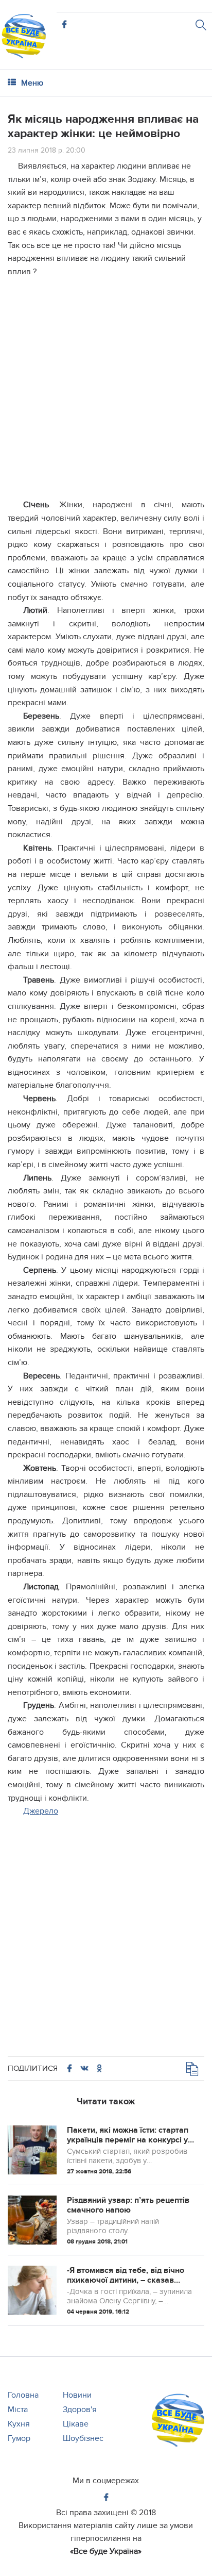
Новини (77, 2395)
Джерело (41, 1811)
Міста (18, 2409)
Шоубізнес (83, 2438)
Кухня (19, 2424)
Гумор (19, 2438)
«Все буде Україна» (106, 2551)
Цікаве (76, 2424)
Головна (23, 2395)
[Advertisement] (106, 392)
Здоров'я (80, 2409)
